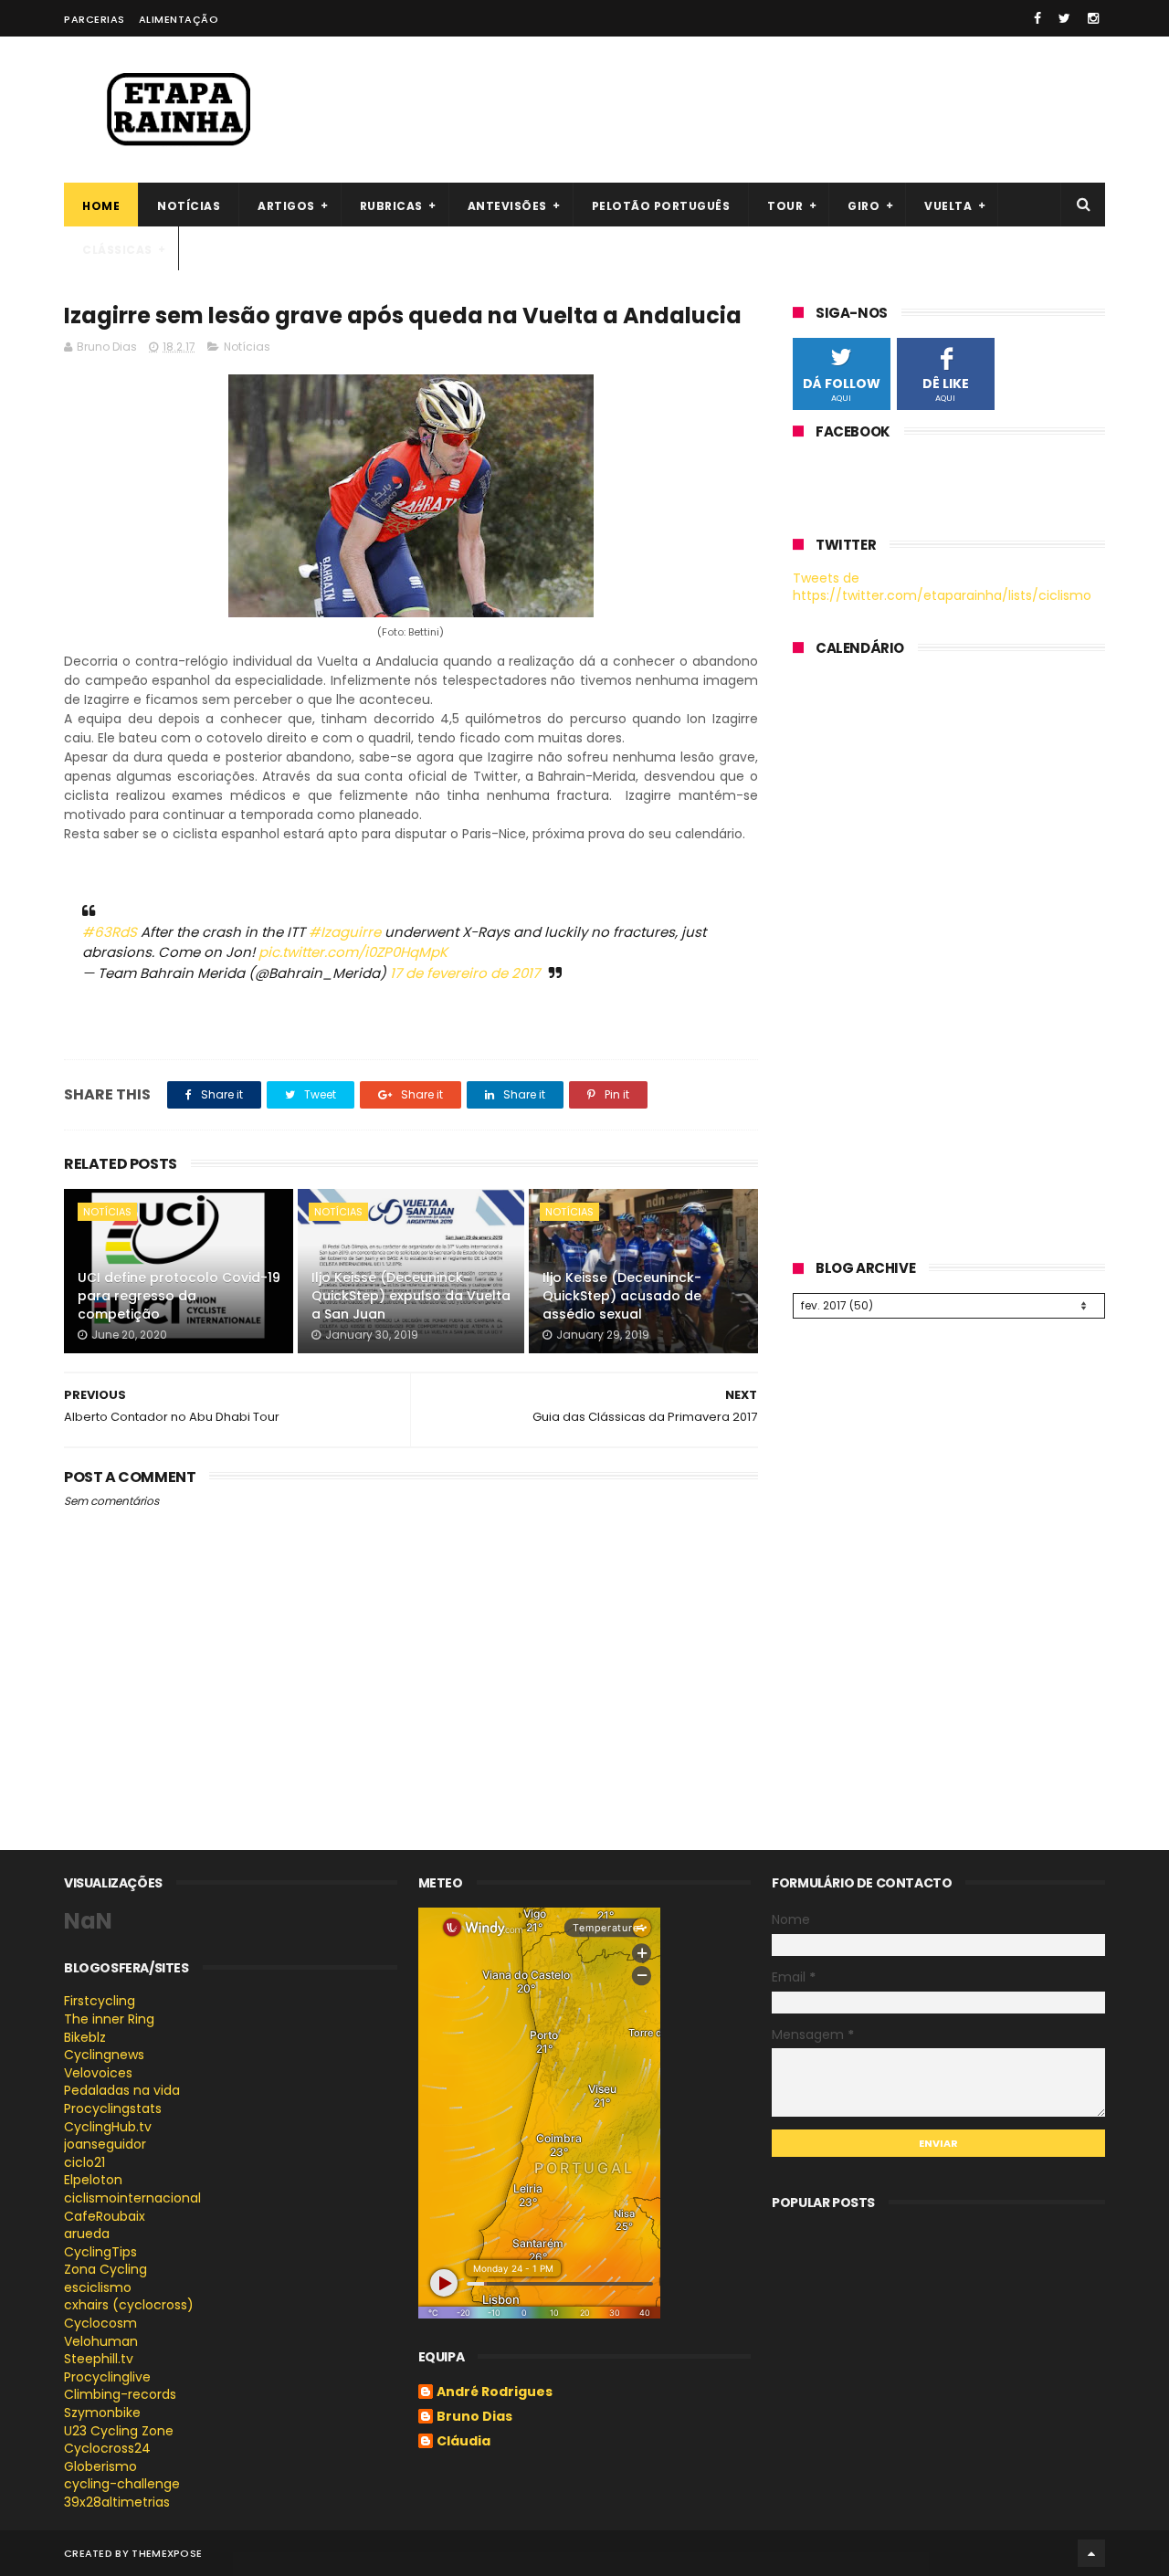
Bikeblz (85, 2037)
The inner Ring (109, 2019)
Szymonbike (102, 2413)
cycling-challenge (122, 2484)
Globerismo (100, 2466)
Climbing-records (120, 2394)
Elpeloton (93, 2180)
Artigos (286, 206)
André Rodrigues (495, 2392)
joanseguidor (105, 2144)
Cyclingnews (104, 2055)
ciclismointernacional (132, 2198)
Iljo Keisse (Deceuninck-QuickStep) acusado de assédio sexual (622, 1295)
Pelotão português (661, 206)
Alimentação (179, 19)
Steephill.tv (99, 2359)
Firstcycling (100, 2001)
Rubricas (391, 206)
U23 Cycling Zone (119, 2431)
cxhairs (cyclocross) (129, 2305)
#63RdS (110, 932)
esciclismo (98, 2287)
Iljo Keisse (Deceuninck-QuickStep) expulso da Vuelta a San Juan (411, 1295)
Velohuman (101, 2341)
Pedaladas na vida (122, 2090)
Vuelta (948, 206)
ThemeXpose (167, 2553)
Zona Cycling (105, 2269)
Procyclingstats (113, 2108)
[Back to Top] (1091, 2553)
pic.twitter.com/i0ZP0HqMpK (353, 952)
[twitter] (1064, 18)
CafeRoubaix (105, 2216)
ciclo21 (84, 2162)
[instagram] (1093, 18)
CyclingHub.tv (108, 2127)
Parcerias (95, 19)
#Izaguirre (345, 932)
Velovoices (98, 2073)
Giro (864, 206)
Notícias (189, 206)
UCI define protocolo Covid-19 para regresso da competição (179, 1295)
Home (101, 206)
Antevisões (507, 206)
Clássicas (117, 250)
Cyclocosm (100, 2323)
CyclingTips (100, 2252)
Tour (785, 206)
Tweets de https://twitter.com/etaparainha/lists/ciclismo (942, 587)
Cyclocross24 (107, 2448)
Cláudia (463, 2442)
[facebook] (1037, 18)
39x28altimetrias (117, 2502)
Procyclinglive (107, 2377)
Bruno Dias (474, 2417)
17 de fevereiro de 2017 (465, 973)
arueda (87, 2234)
